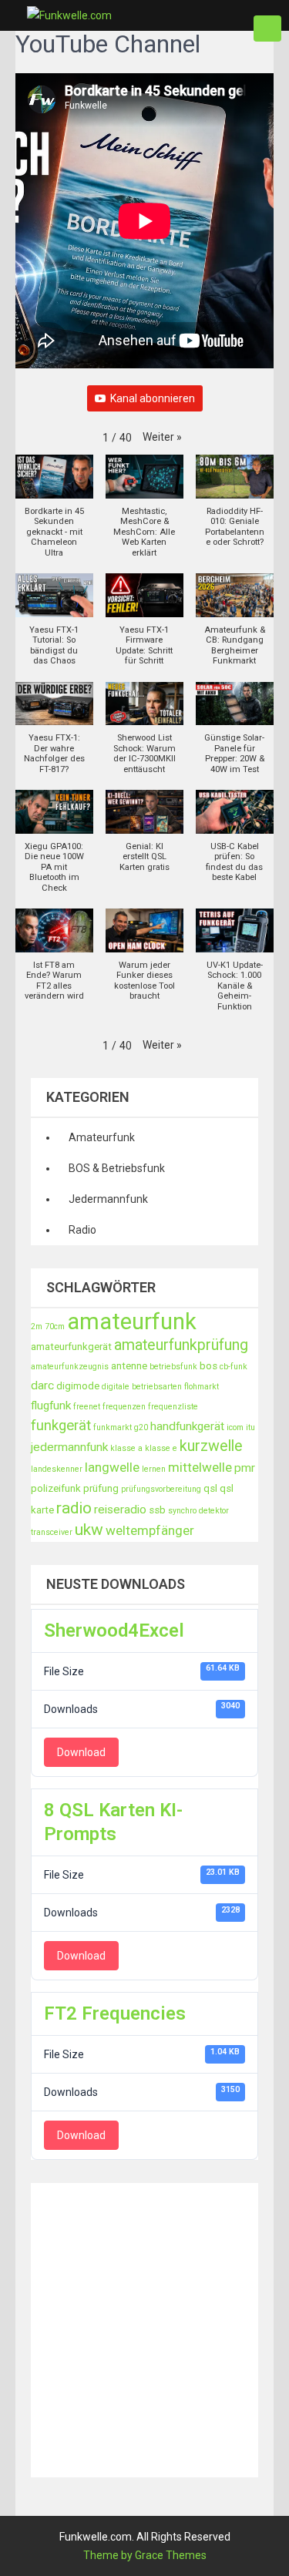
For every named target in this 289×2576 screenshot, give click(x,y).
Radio (82, 1230)
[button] (162, 437)
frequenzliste (173, 1407)
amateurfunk (132, 1322)
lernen (154, 1469)
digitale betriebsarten (142, 1387)
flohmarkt (202, 1387)
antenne (129, 1366)
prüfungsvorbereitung (161, 1489)
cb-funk (234, 1367)
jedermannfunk (69, 1447)
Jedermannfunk (108, 1199)
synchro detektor (198, 1511)
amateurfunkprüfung (181, 1345)
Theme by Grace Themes (145, 2555)
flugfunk (51, 1406)
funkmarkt (113, 1427)
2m (37, 1327)
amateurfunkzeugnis (70, 1367)
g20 (141, 1427)
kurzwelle (211, 1446)
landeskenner (57, 1469)
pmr (245, 1468)
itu (250, 1427)
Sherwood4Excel (114, 1631)
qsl (210, 1488)
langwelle (112, 1467)
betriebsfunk (173, 1367)
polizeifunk (56, 1488)
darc (42, 1385)
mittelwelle (200, 1467)
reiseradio (120, 1510)
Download (81, 1752)
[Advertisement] (144, 2327)
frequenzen (124, 1407)
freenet (87, 1407)
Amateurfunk (102, 1137)
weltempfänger (150, 1530)
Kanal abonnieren (153, 398)
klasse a (126, 1448)
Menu (267, 29)
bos (208, 1366)
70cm (55, 1327)
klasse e (161, 1448)
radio (74, 1508)
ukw (89, 1530)
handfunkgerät (187, 1426)
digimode (78, 1386)
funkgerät (61, 1426)
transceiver (52, 1532)
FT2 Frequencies (115, 2013)
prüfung (101, 1488)
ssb (157, 1510)
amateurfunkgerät (71, 1347)
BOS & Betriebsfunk (117, 1168)
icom (235, 1427)
